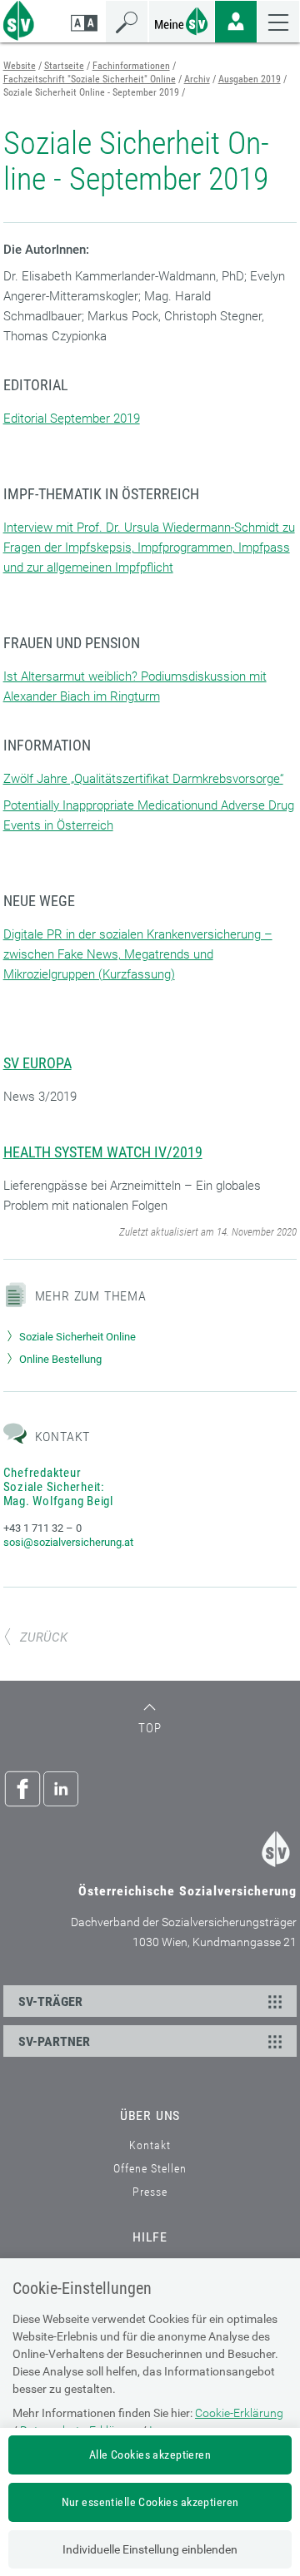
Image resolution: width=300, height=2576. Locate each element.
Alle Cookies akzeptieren (150, 2455)
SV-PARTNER (54, 2041)
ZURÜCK (44, 1637)
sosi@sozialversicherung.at (68, 1542)
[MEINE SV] (182, 20)
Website (20, 66)
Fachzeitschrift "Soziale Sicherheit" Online (90, 79)
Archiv (197, 79)
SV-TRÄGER (50, 2001)
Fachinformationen (131, 66)
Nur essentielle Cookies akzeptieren (150, 2502)
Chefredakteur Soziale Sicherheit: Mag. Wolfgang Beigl (58, 1487)
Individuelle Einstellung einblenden (150, 2549)
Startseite (64, 66)
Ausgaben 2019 (250, 79)
